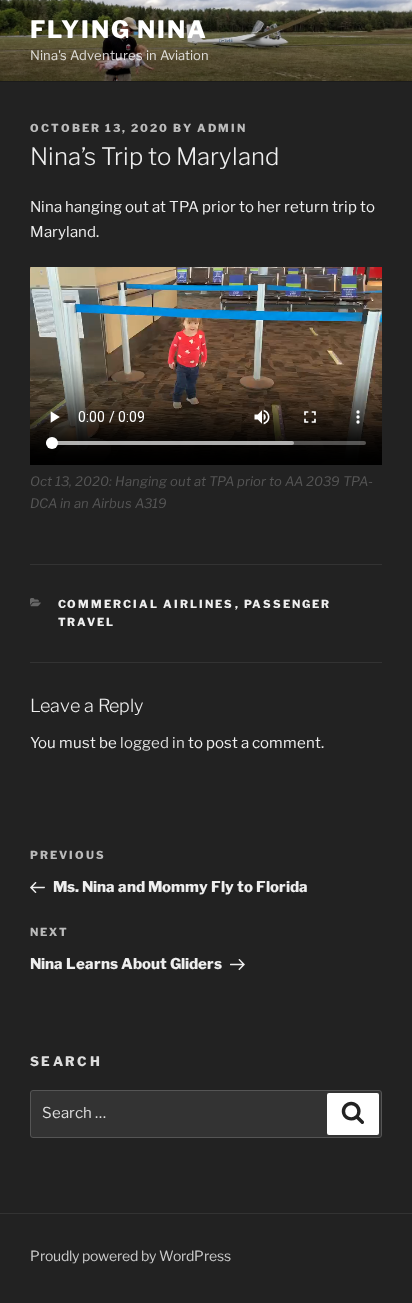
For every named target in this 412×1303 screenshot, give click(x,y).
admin (222, 128)
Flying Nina (119, 29)
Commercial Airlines (146, 604)
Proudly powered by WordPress (130, 1255)
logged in (152, 743)
